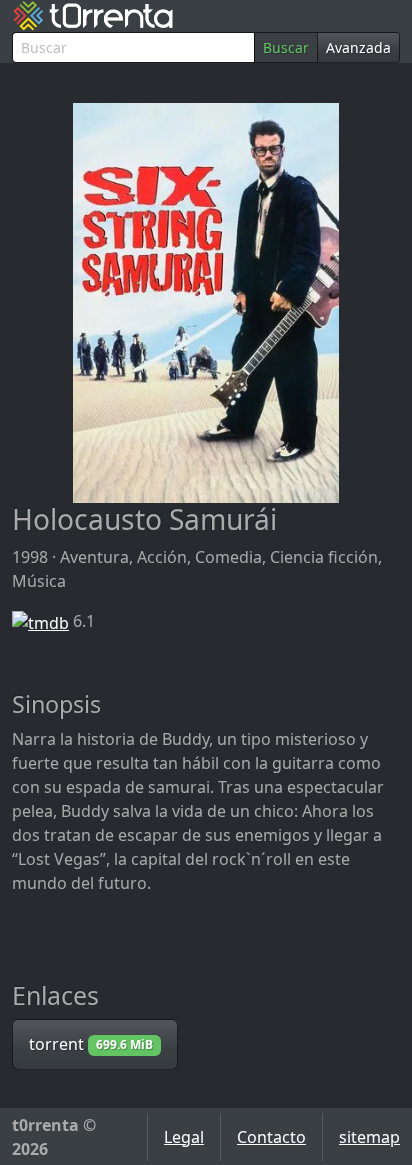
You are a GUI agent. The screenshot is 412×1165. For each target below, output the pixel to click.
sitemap (369, 1137)
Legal (184, 1137)
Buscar (286, 47)
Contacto (271, 1137)
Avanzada (358, 47)
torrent (91, 1044)
